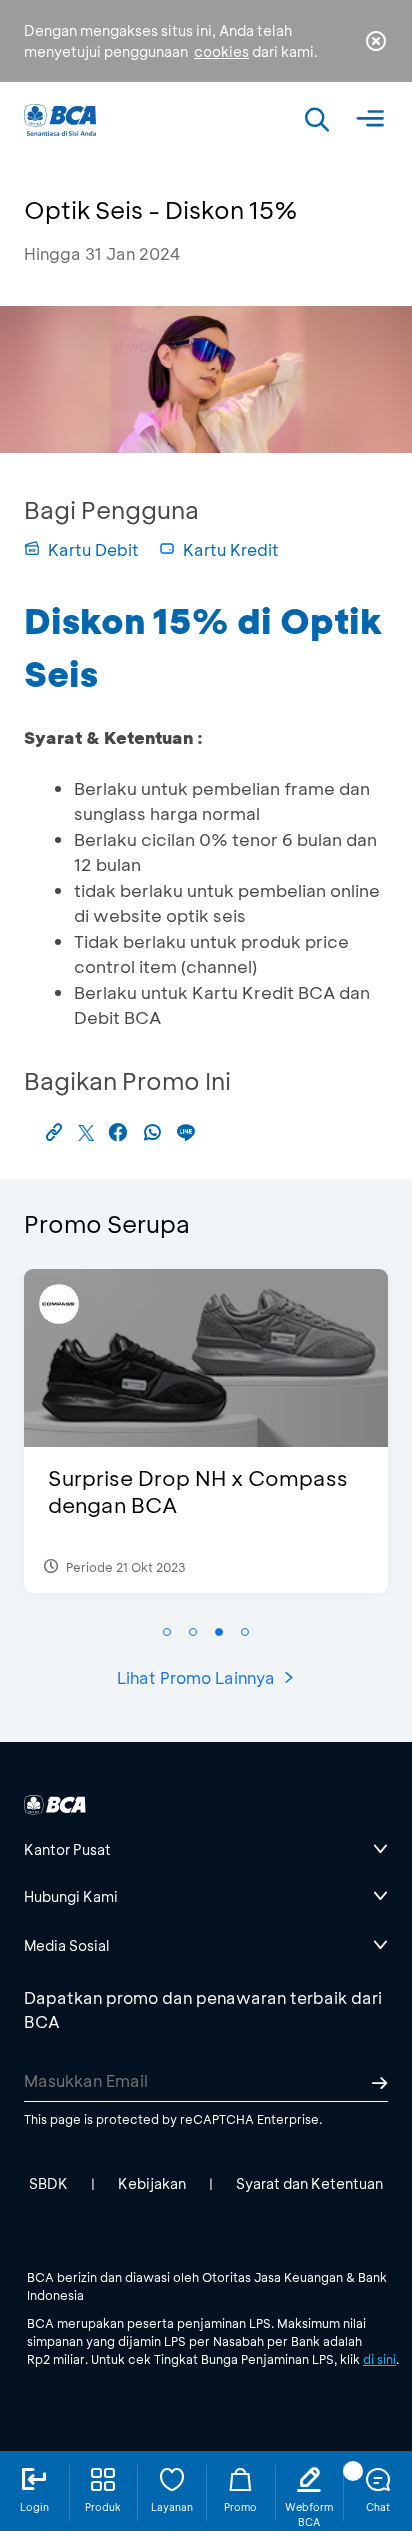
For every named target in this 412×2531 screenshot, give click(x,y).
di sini (379, 2359)
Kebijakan (152, 2183)
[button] (167, 1632)
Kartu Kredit (231, 549)
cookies (221, 51)
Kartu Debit (93, 549)
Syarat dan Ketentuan (309, 2183)
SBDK (48, 2183)
